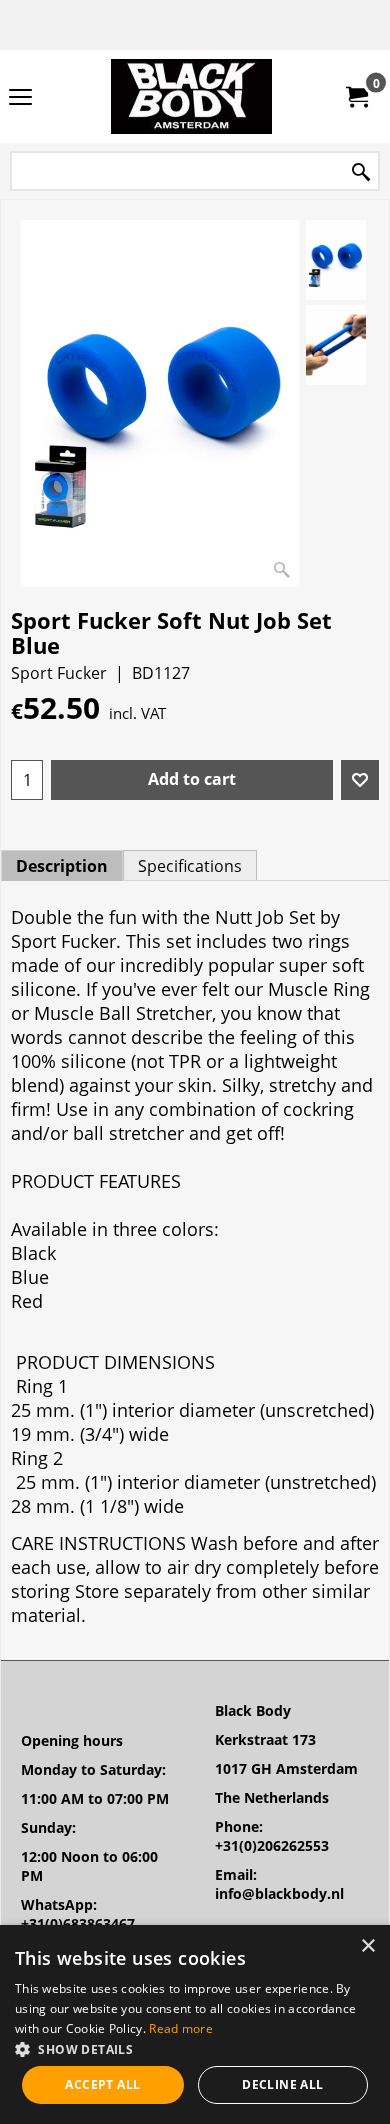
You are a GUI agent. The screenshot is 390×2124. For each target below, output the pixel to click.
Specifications (190, 866)
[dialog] (195, 2024)
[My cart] (356, 97)
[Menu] (20, 98)
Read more (181, 2028)
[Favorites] (360, 780)
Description (62, 866)
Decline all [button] (282, 2084)
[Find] (361, 172)
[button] (195, 2048)
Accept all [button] (102, 2084)
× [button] (367, 1946)
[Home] (191, 96)
